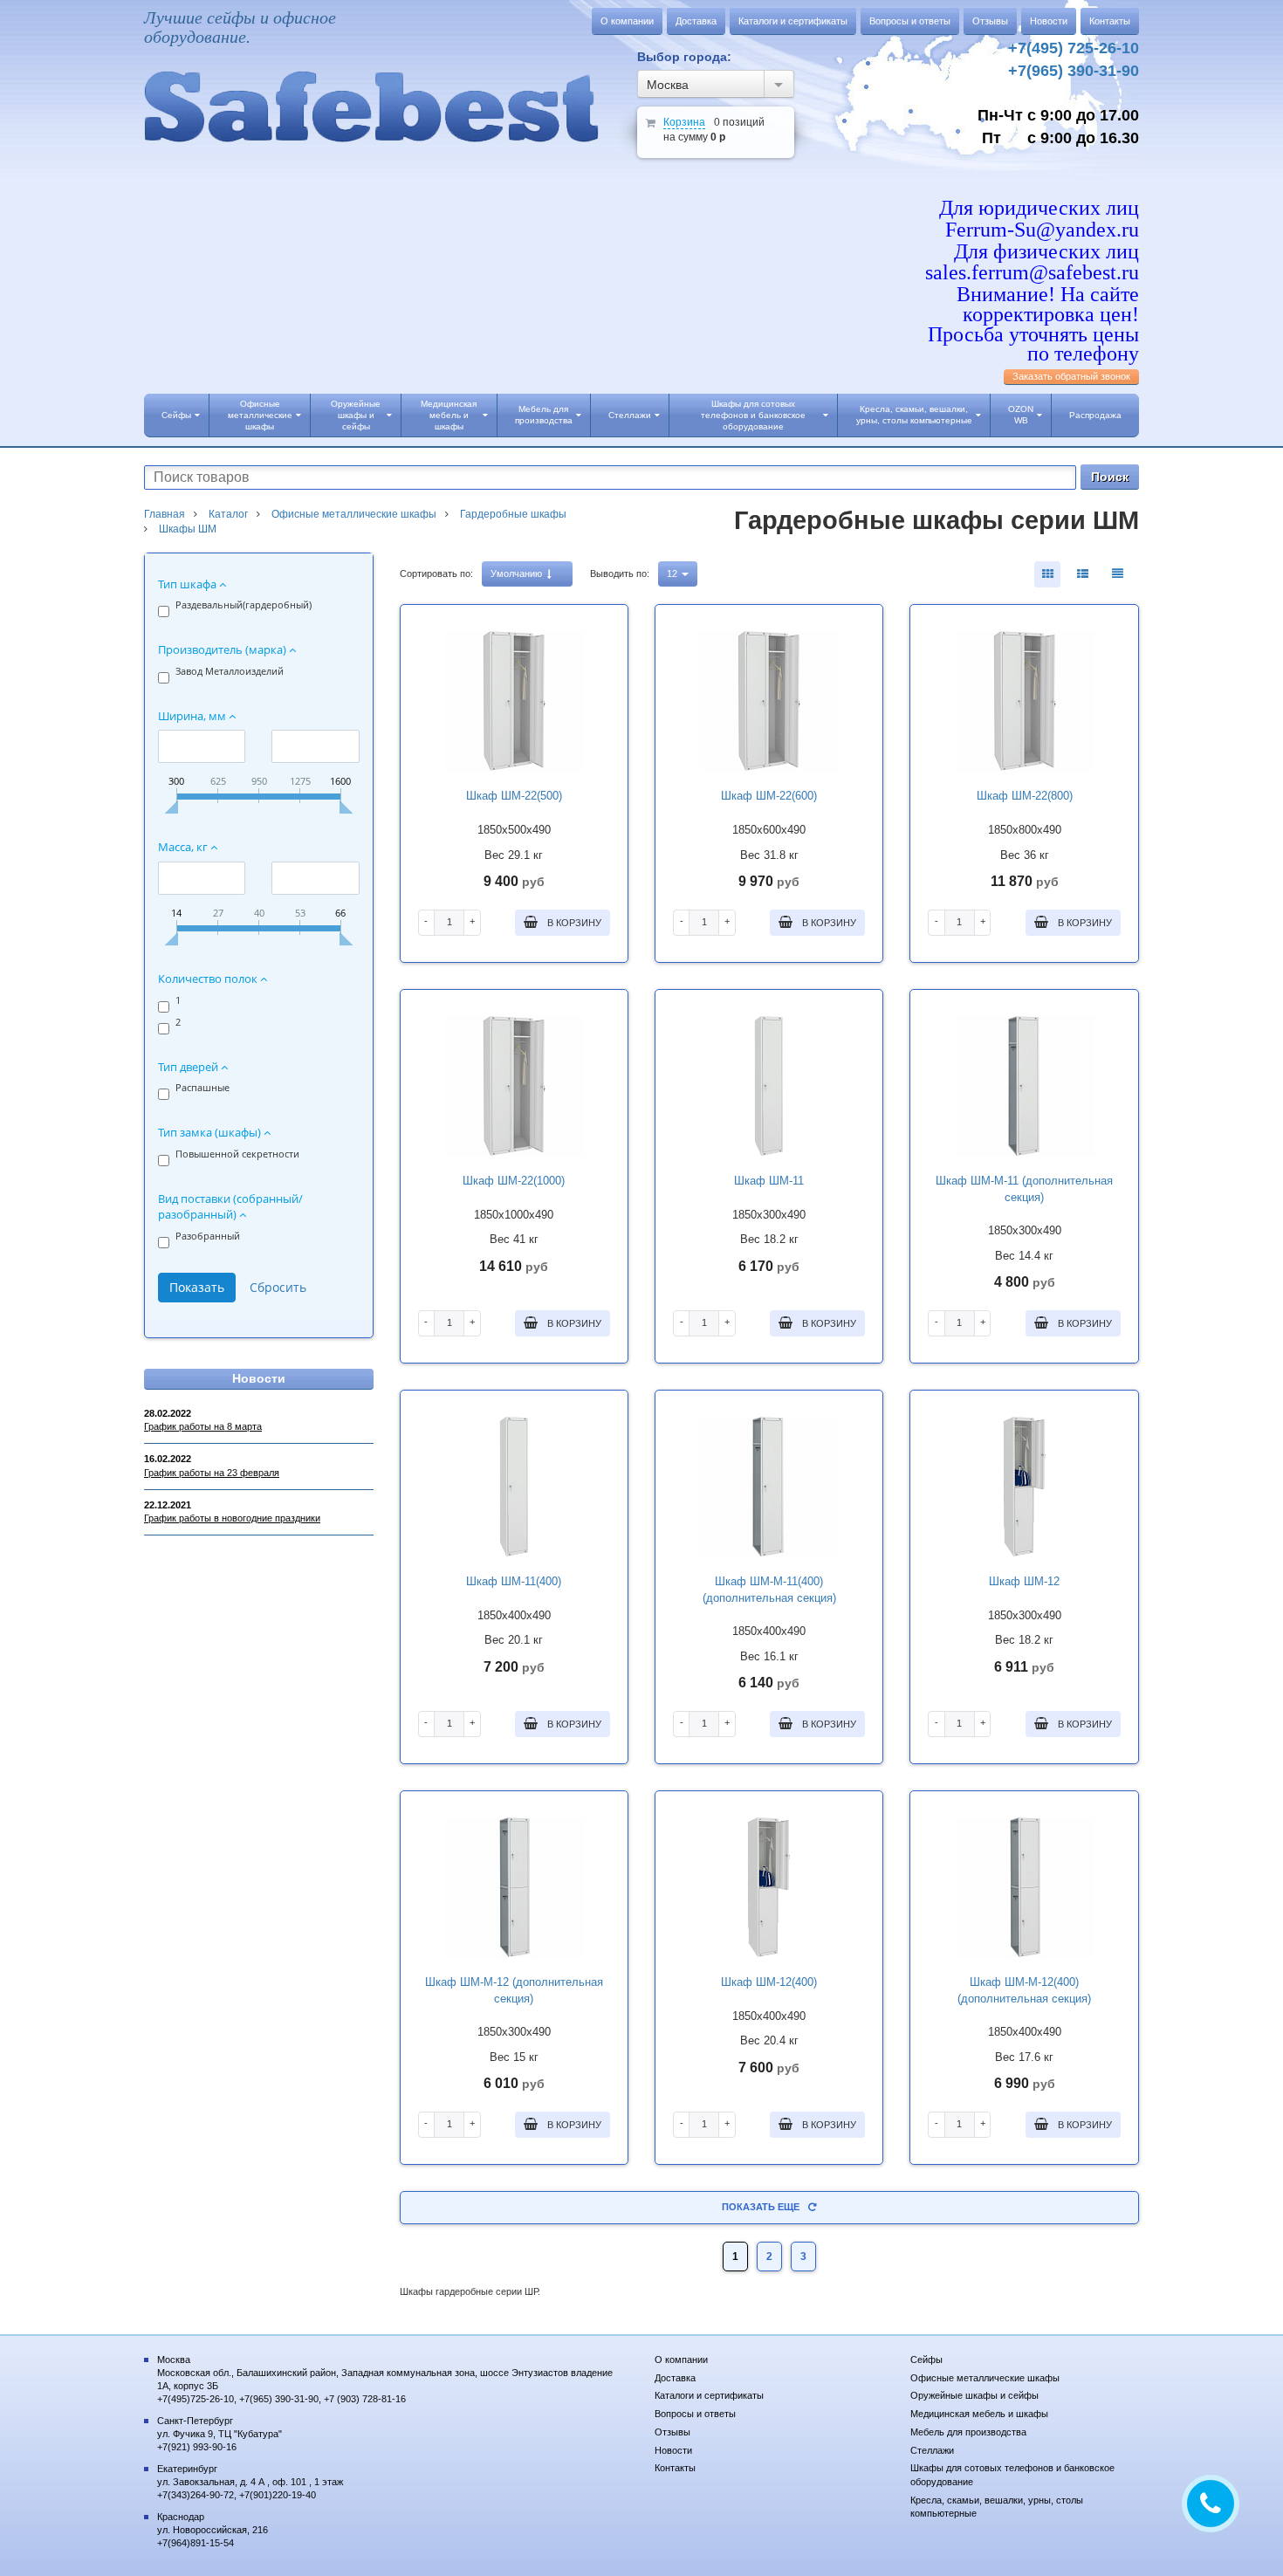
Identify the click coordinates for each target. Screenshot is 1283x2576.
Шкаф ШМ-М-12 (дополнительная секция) (514, 1990)
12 (673, 574)
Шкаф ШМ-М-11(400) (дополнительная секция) (769, 1590)
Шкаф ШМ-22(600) (769, 796)
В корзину (573, 923)
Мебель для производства (544, 415)
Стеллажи (630, 415)
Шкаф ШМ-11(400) (514, 1581)
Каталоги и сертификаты (793, 21)
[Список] (1117, 574)
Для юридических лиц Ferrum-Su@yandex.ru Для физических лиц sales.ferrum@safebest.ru (1032, 240)
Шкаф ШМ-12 (1024, 1581)
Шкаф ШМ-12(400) (769, 1982)
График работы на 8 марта (203, 1426)
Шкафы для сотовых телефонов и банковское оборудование (753, 415)
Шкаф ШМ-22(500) (514, 796)
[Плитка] (1047, 574)
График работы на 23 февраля (212, 1473)
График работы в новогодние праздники (232, 1518)
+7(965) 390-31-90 (1074, 71)
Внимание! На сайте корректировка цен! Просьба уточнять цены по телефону (1033, 324)
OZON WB (1021, 415)
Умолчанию (518, 574)
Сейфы (176, 415)
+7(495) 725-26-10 (1074, 48)
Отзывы (990, 21)
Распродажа (1095, 415)
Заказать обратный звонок (1071, 376)
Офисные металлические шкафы (260, 415)
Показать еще (761, 2207)
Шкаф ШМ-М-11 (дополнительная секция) (1024, 1189)
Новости (1049, 21)
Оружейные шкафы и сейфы (356, 415)
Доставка (696, 21)
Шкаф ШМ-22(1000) (514, 1181)
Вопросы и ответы (910, 21)
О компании (627, 21)
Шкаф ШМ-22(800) (1025, 796)
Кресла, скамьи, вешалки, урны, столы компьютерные (914, 415)
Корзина (684, 122)
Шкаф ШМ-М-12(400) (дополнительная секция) (1024, 1990)
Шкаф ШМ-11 (769, 1181)
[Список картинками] (1082, 574)
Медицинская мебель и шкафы (449, 415)
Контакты (1110, 21)
